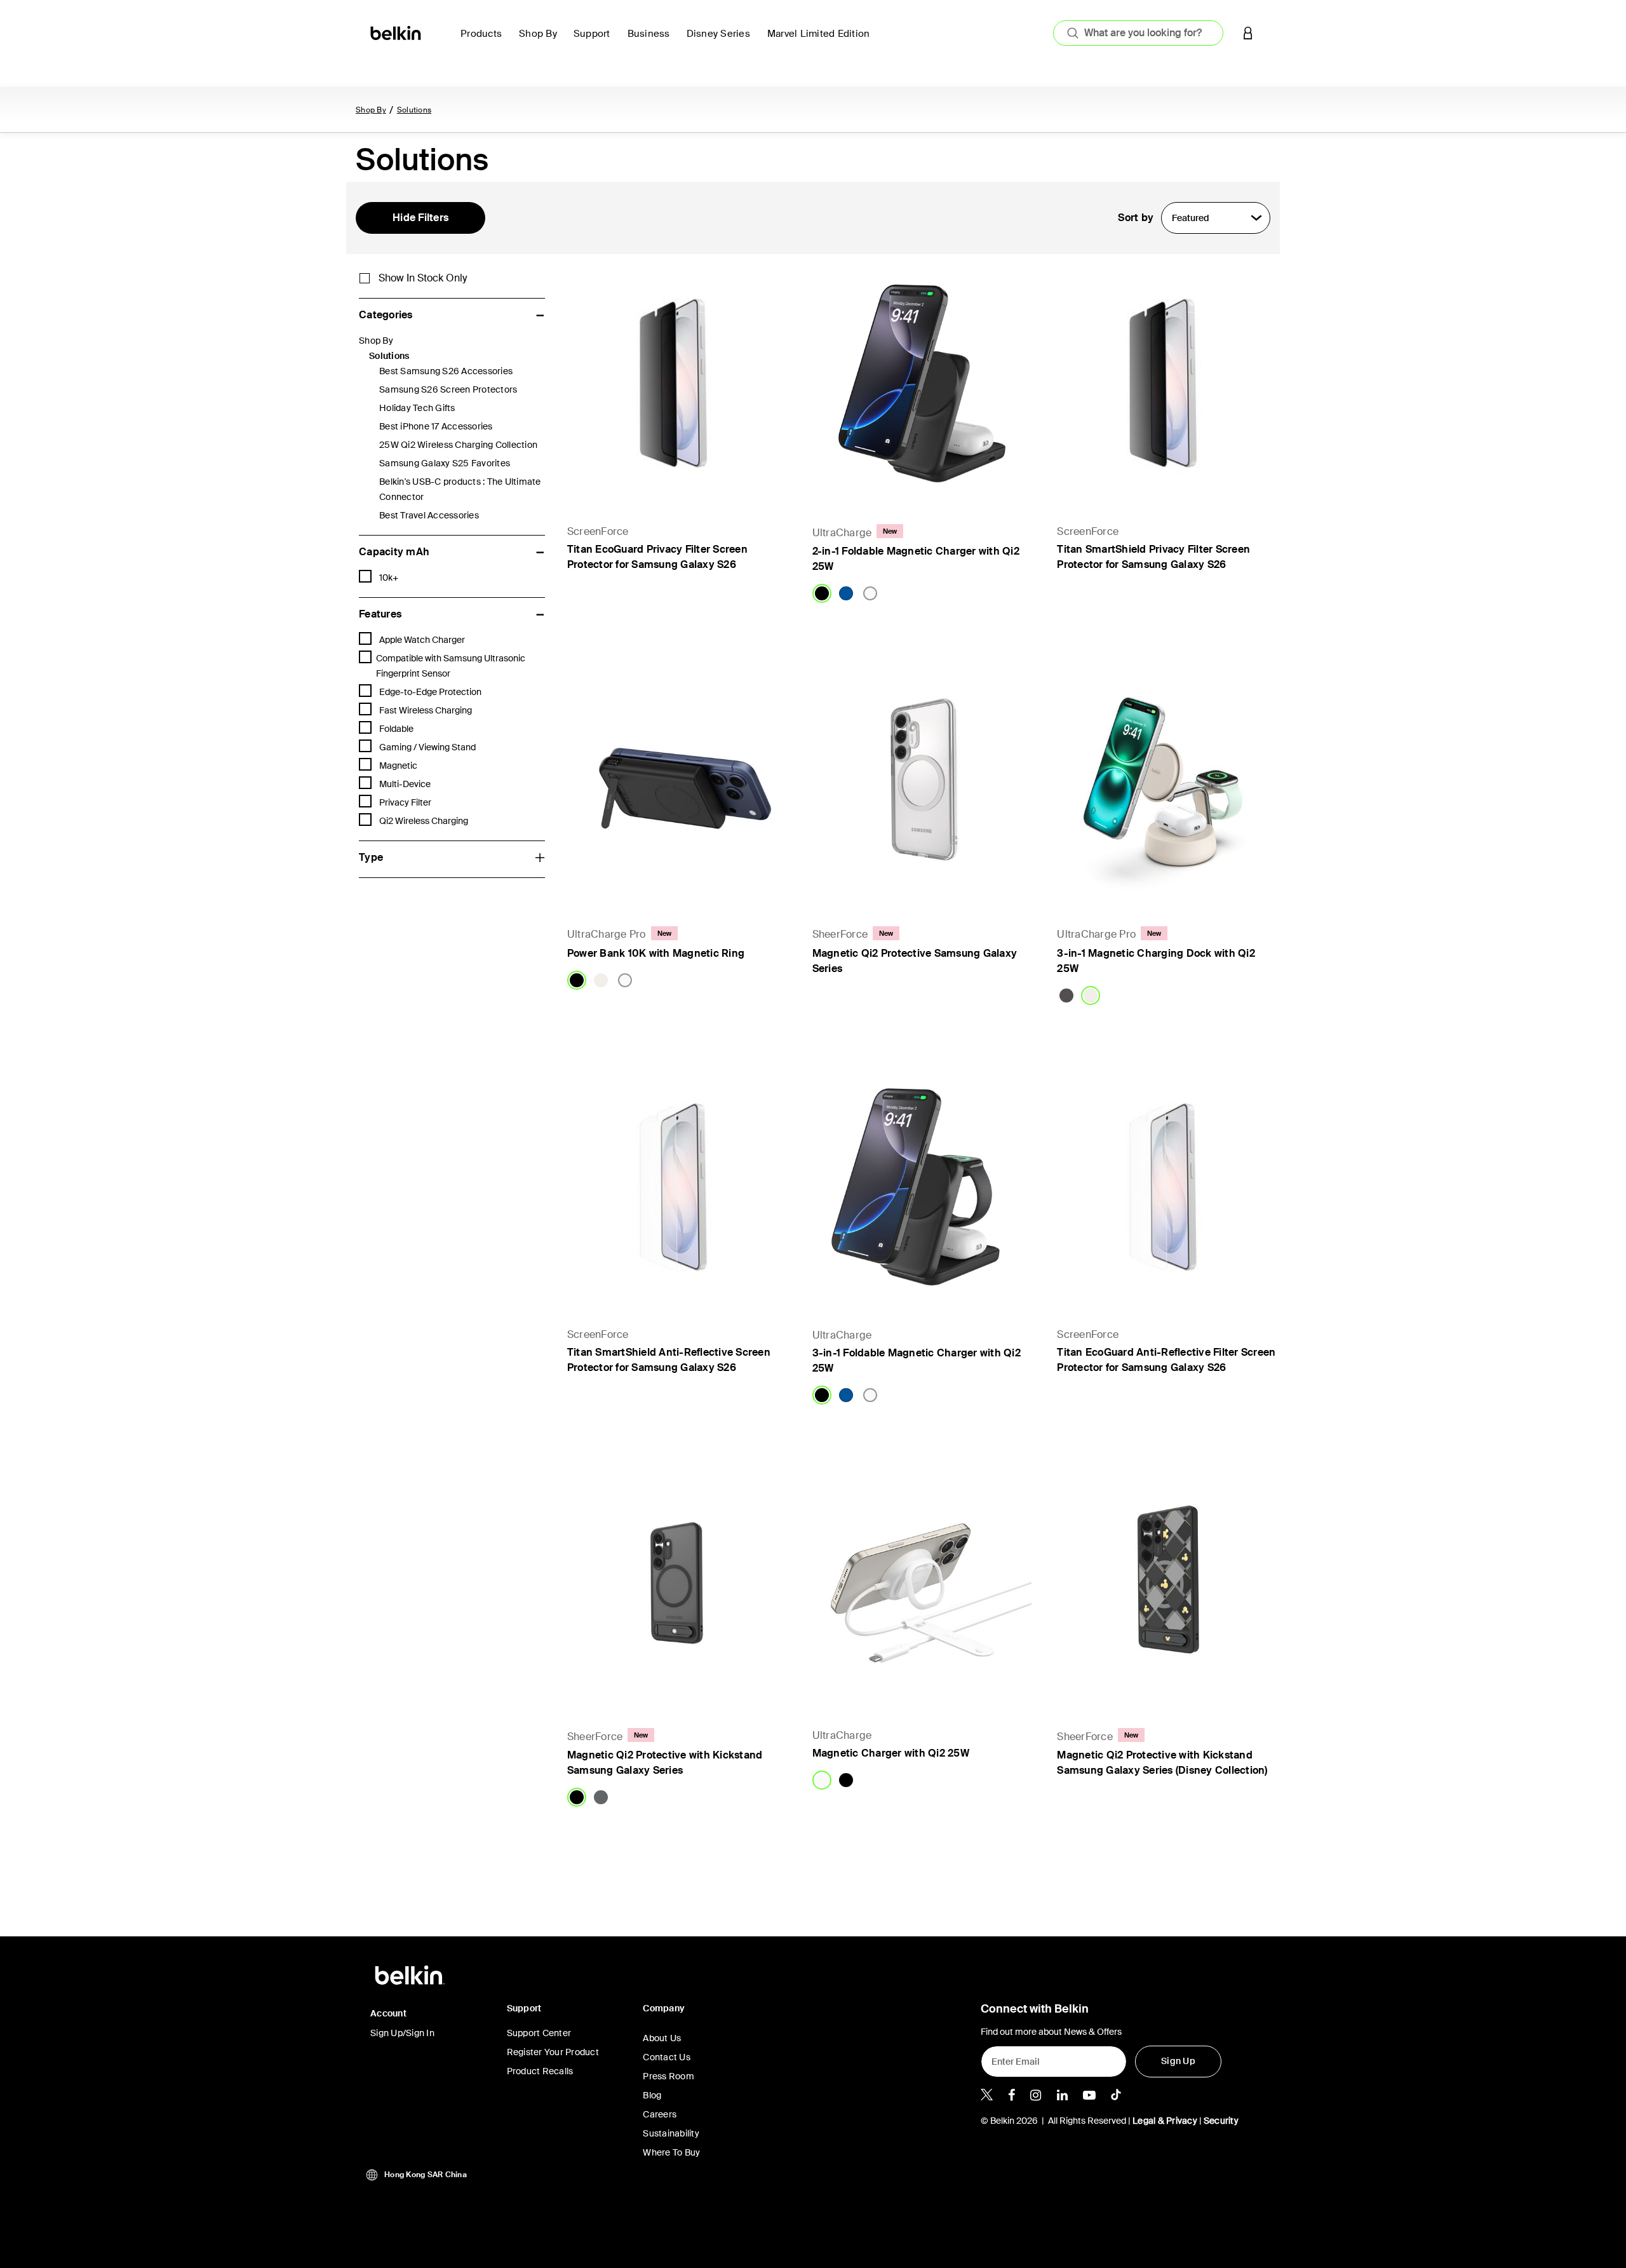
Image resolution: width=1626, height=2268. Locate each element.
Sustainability (671, 2133)
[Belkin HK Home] (397, 32)
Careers (660, 2114)
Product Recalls (540, 2071)
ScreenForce (598, 531)
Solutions (414, 110)
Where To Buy (671, 2152)
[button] (1248, 33)
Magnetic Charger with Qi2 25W (891, 1753)
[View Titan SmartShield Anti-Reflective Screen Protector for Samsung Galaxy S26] (677, 1187)
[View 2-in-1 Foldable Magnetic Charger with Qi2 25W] (922, 383)
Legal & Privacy (1165, 2121)
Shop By (371, 110)
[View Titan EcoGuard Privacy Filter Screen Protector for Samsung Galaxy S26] (677, 383)
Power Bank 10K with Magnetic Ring (656, 953)
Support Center (539, 2033)
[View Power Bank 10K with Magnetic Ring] (677, 785)
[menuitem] (485, 41)
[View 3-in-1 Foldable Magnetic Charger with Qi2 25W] (922, 1187)
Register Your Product (553, 2052)
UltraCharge (842, 533)
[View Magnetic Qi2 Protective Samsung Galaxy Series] (922, 785)
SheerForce (840, 934)
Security (1221, 2121)
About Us (662, 2038)
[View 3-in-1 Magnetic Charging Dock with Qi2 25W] (1167, 785)
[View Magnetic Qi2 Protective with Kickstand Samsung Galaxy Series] (677, 1587)
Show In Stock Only (423, 278)
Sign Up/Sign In (402, 2033)
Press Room (669, 2076)
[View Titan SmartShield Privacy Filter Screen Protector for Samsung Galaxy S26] (1167, 383)
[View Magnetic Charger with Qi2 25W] (922, 1587)
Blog (652, 2095)
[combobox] (1138, 33)
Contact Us (667, 2057)
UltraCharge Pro (607, 934)
